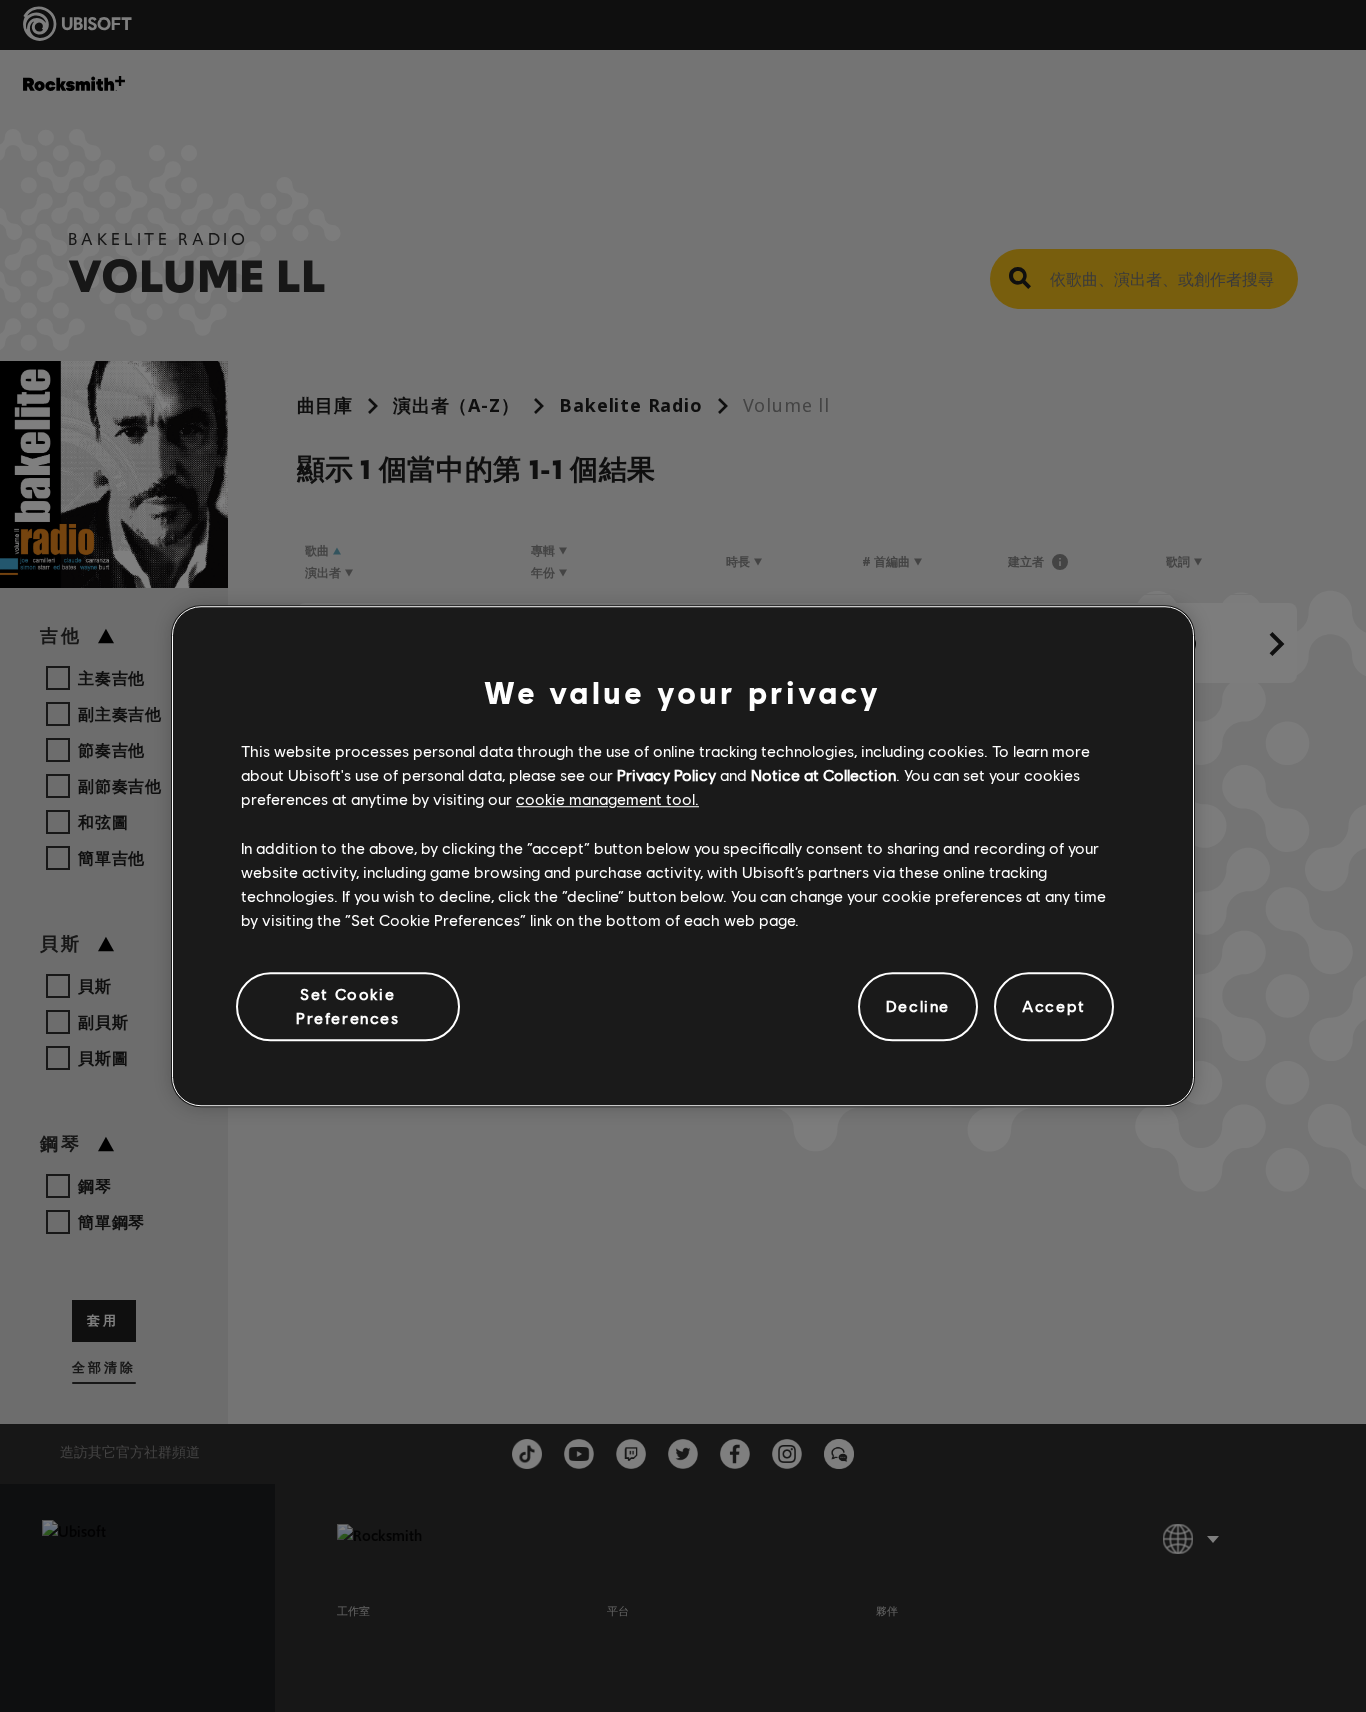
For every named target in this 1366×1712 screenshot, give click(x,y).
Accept (1054, 1006)
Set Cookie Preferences (348, 1005)
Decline (918, 1006)
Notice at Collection (823, 774)
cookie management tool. (607, 799)
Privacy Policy (666, 774)
